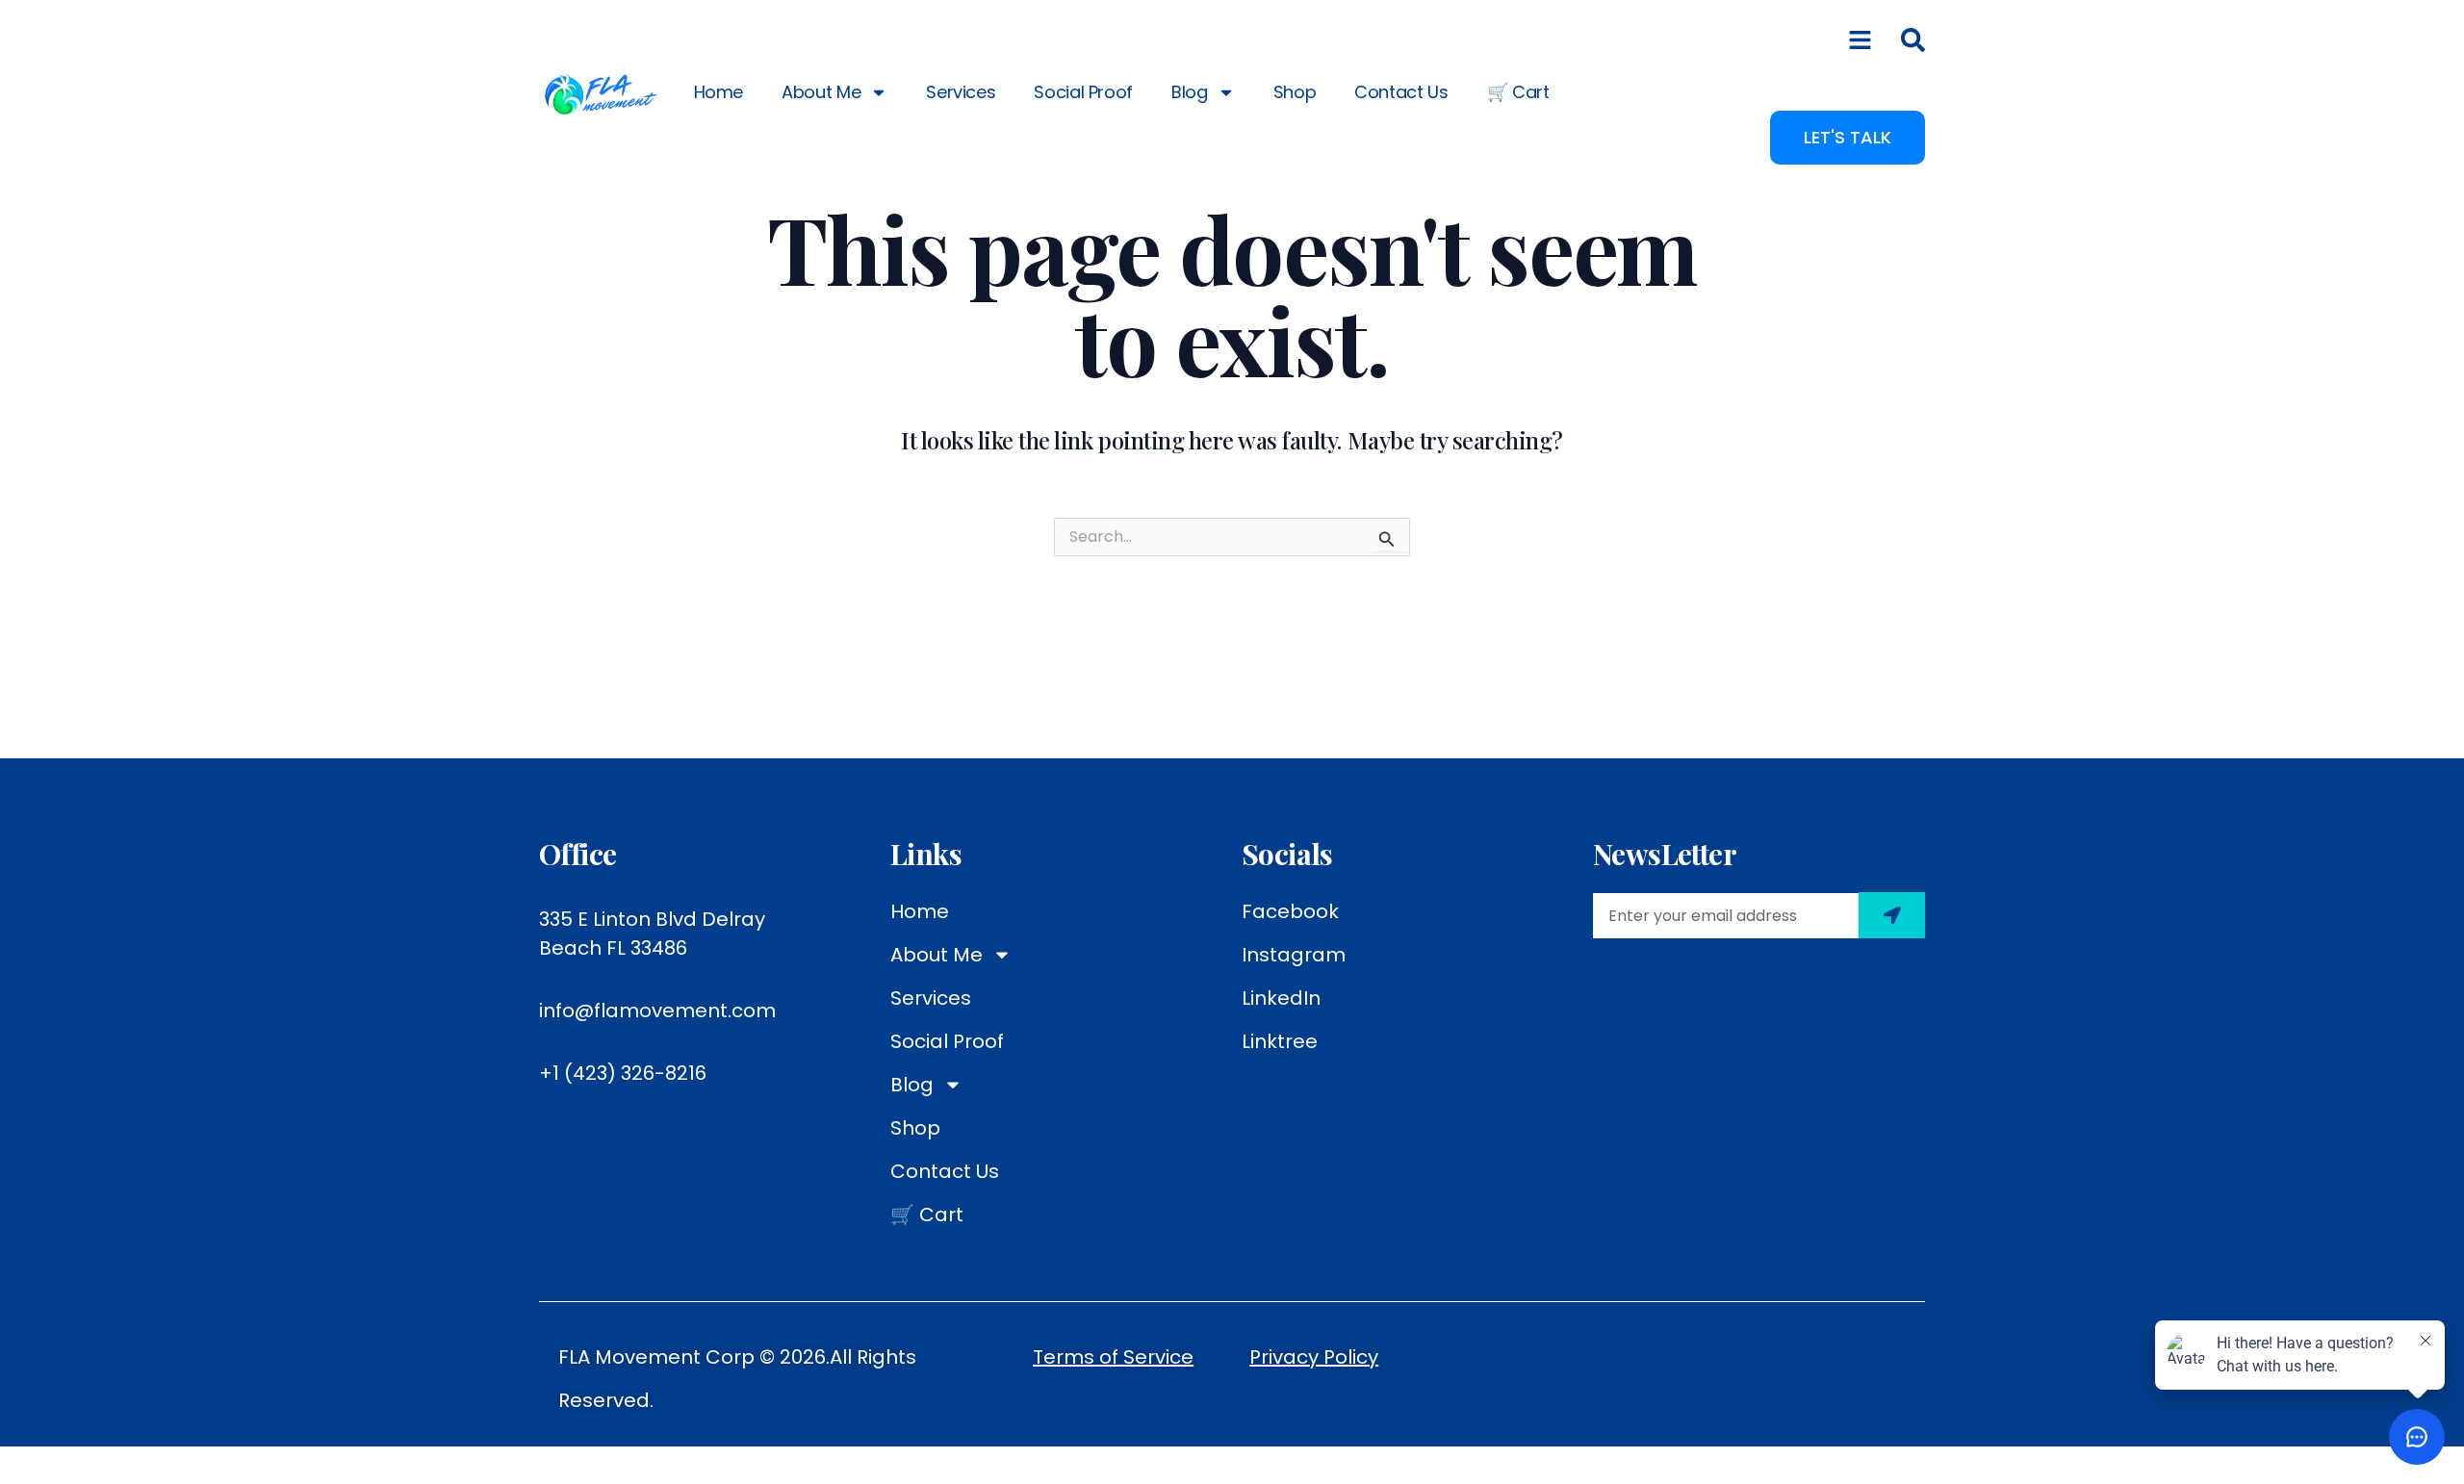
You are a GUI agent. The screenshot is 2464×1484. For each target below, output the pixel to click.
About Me (821, 92)
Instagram (1294, 955)
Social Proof (1083, 92)
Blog (1190, 92)
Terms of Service (1113, 1357)
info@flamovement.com (657, 1011)
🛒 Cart (1518, 92)
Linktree (1280, 1041)
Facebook (1290, 911)
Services (961, 92)
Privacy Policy (1314, 1357)
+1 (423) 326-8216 (623, 1073)
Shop (1295, 92)
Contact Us (1401, 92)
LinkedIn (1281, 998)
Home (719, 92)
